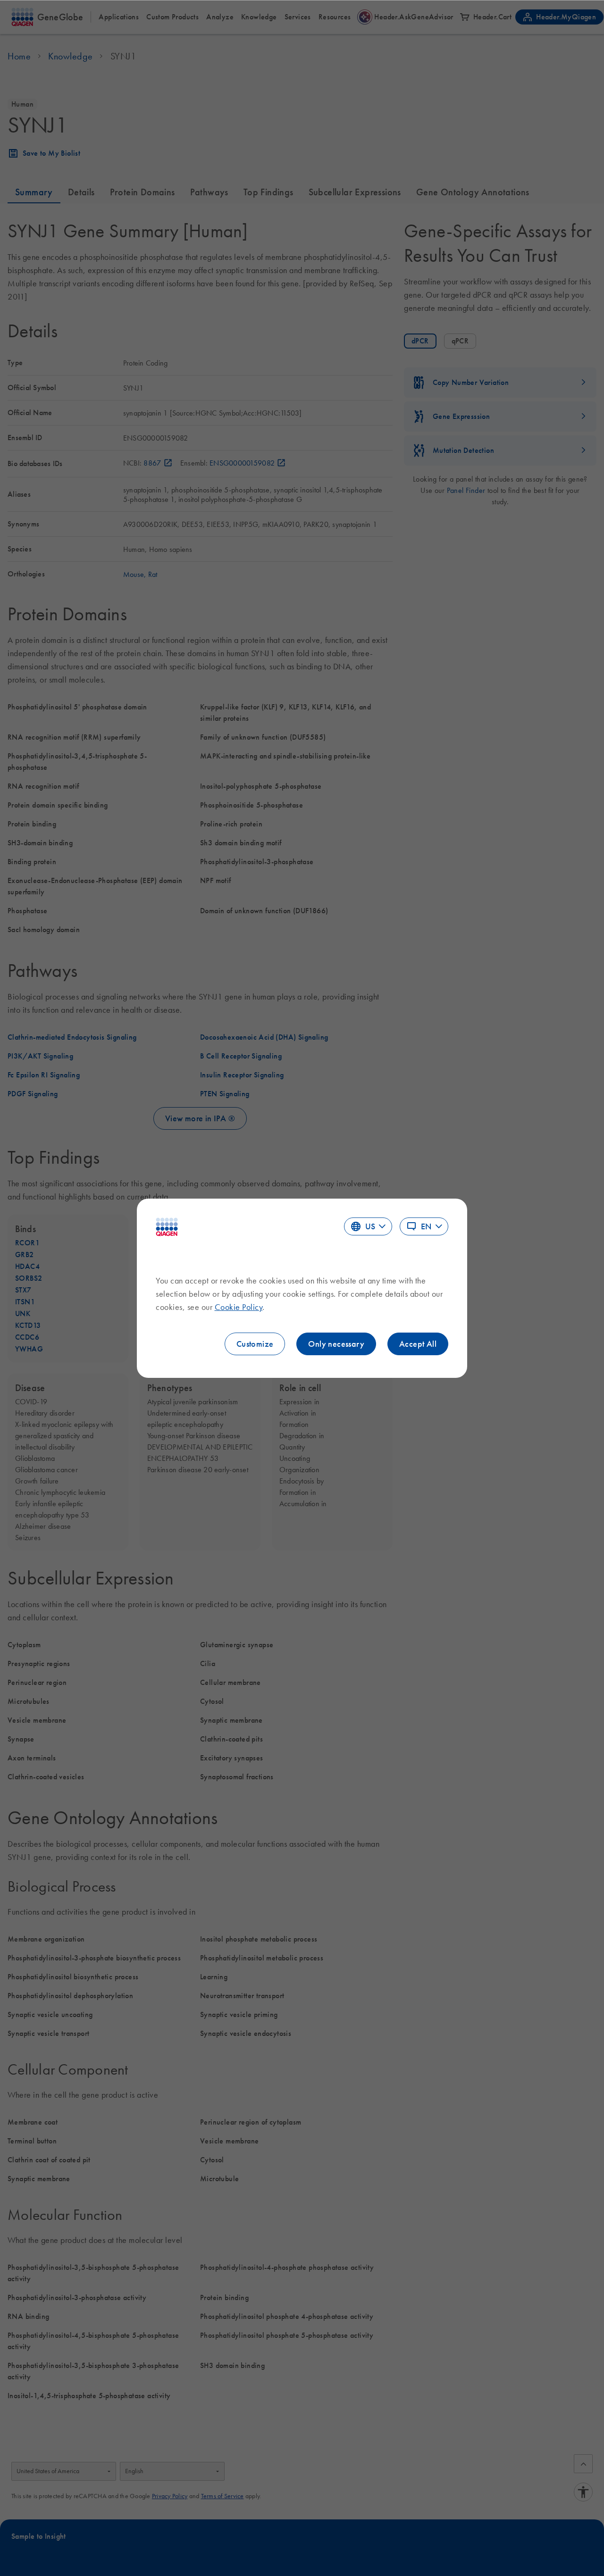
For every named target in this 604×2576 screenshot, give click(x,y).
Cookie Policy (239, 1307)
